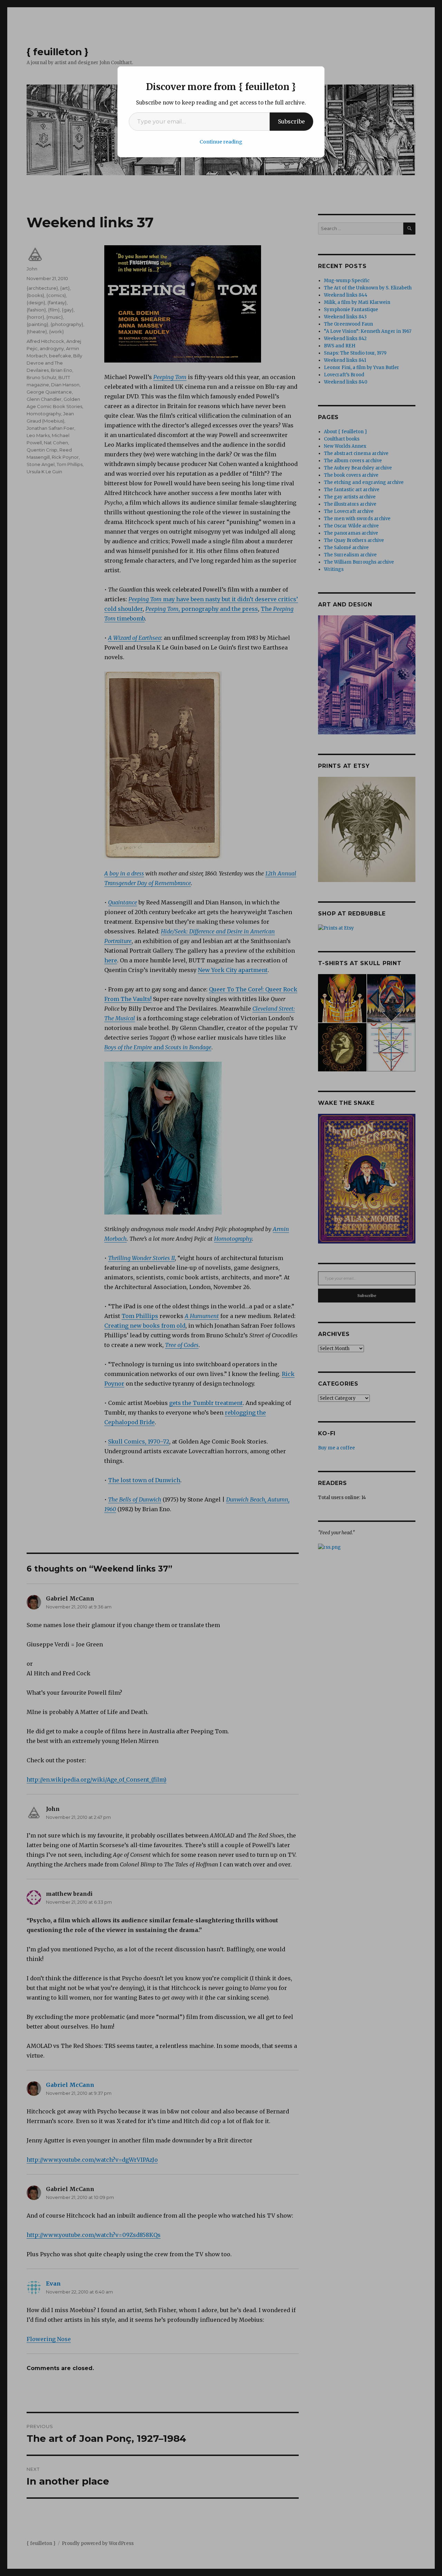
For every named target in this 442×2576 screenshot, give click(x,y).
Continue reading (221, 142)
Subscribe (291, 121)
